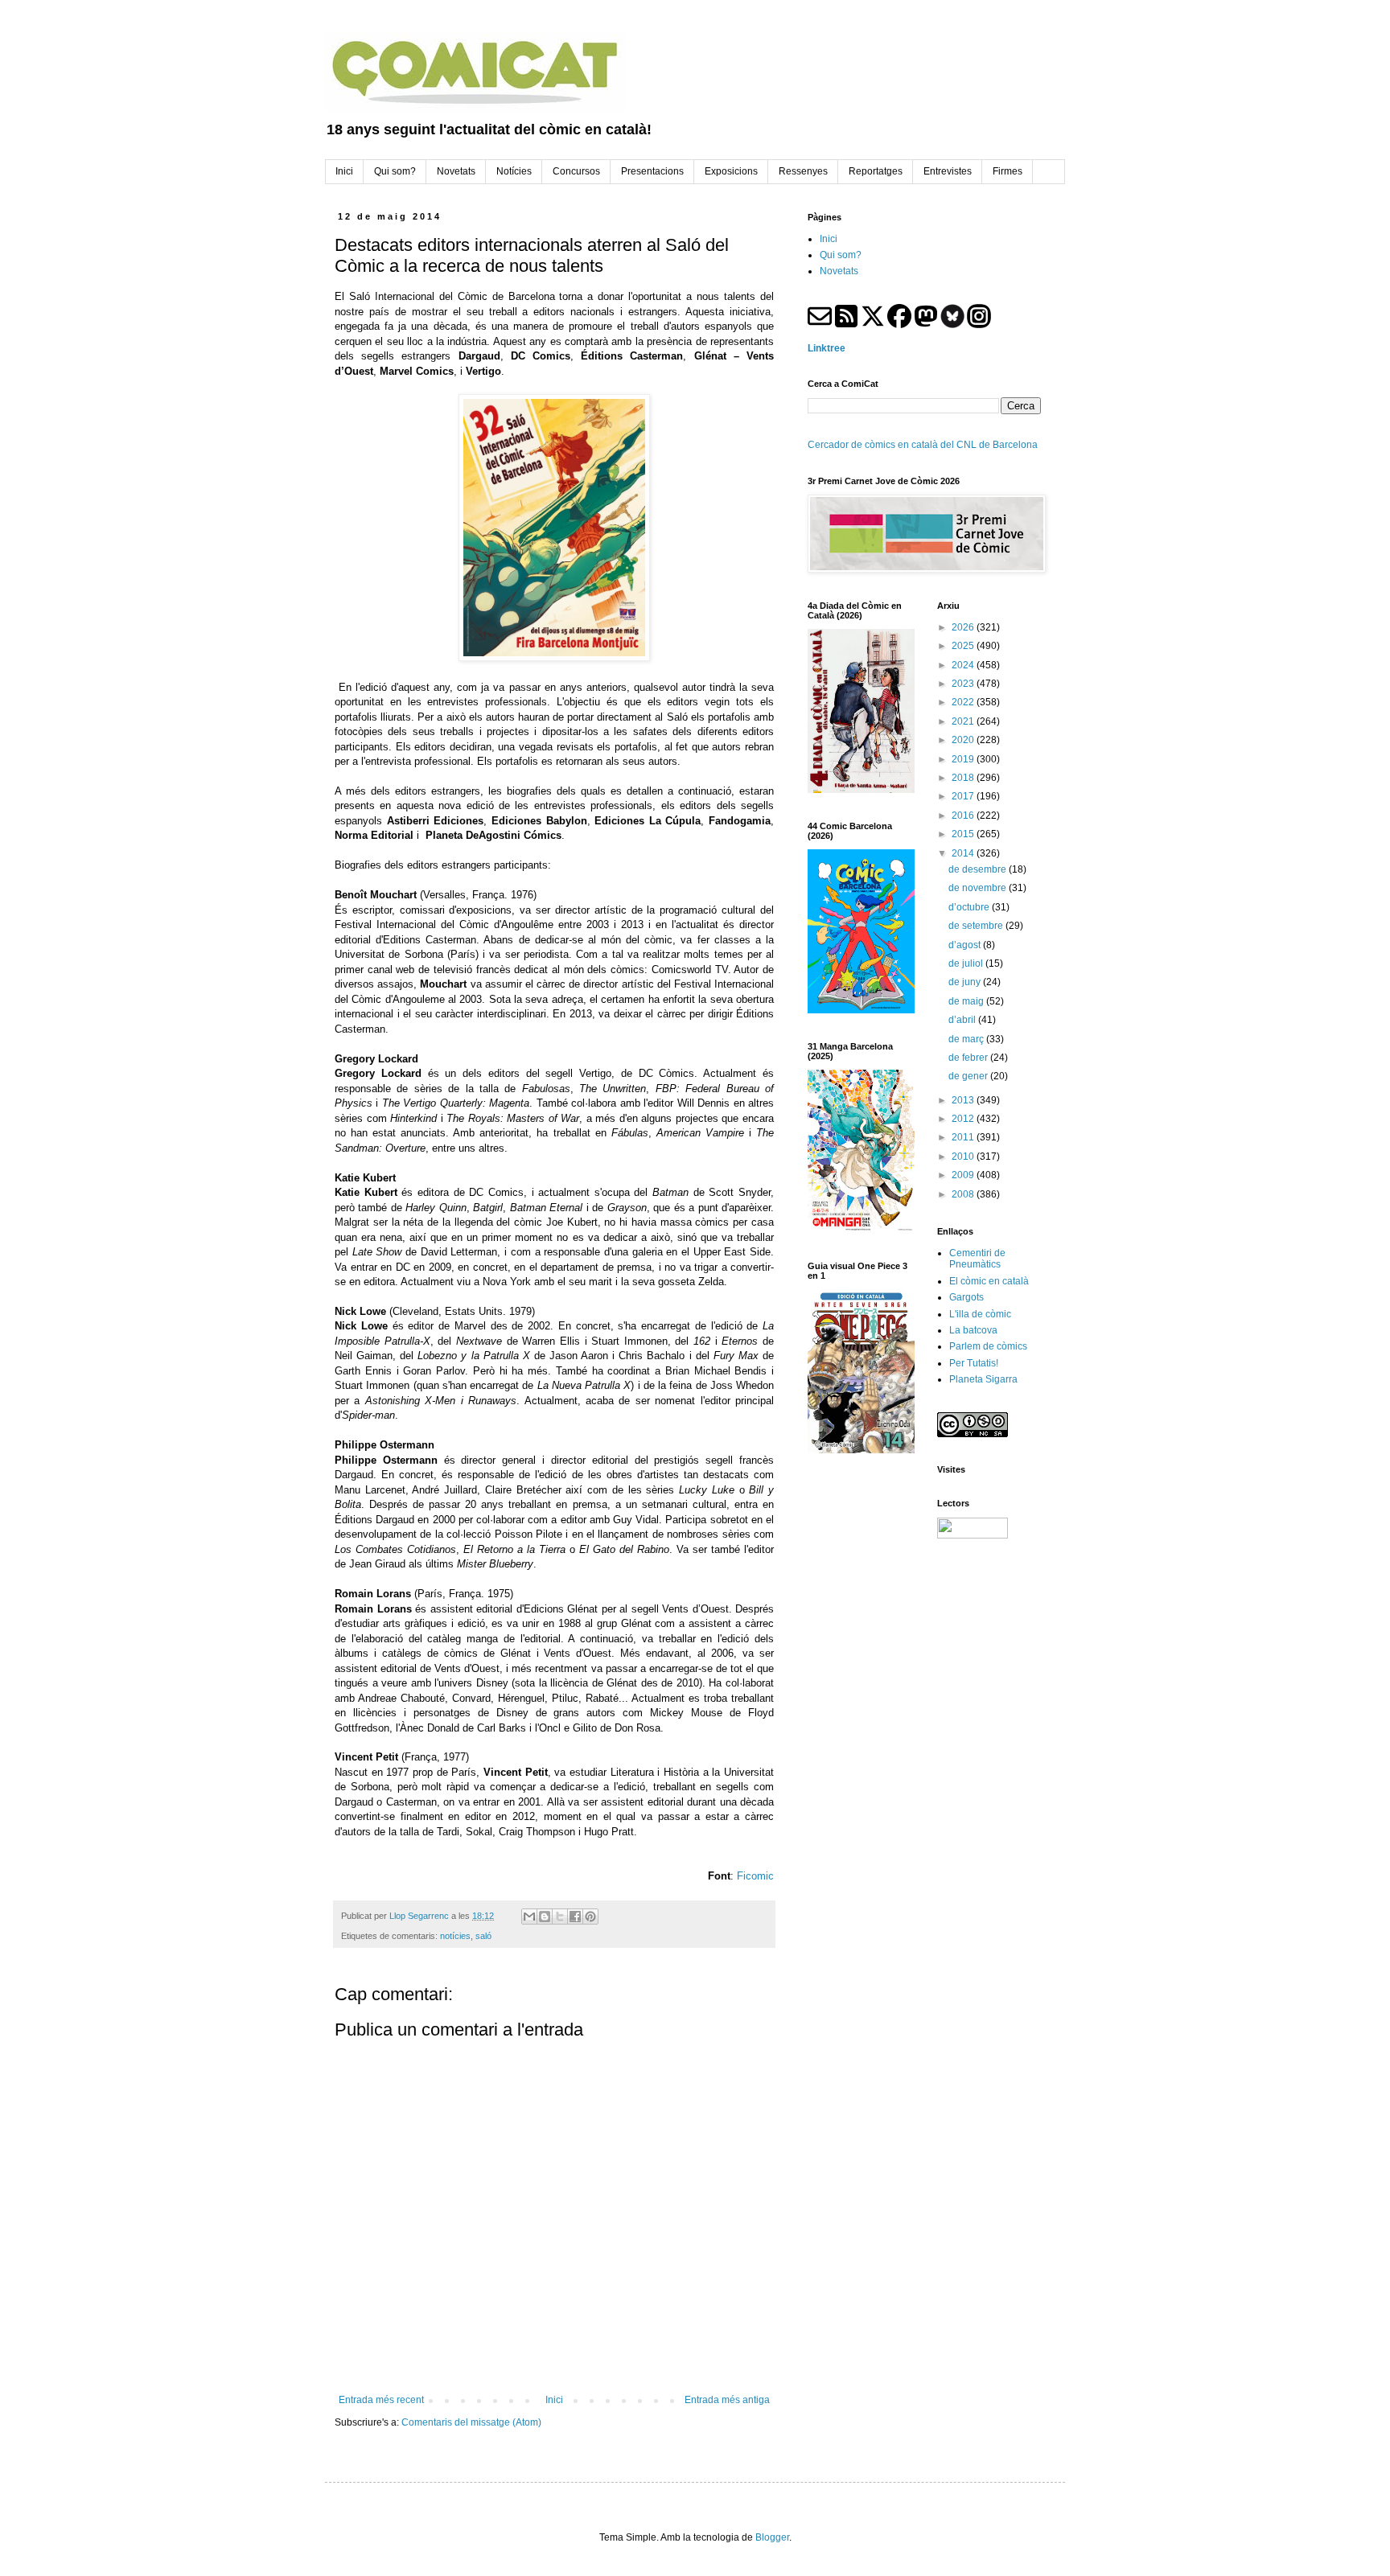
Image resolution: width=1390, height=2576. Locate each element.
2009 (964, 1175)
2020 (964, 740)
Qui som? (841, 255)
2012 (964, 1119)
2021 (964, 721)
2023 (964, 684)
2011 (964, 1137)
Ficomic (755, 1876)
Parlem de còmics (988, 1346)
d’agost (966, 945)
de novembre (979, 888)
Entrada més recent (381, 2400)
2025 (964, 646)
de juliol (967, 963)
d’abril (963, 1020)
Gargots (966, 1297)
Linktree (827, 348)
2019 (964, 759)
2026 (964, 627)
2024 (964, 665)
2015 (964, 834)
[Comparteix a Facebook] (575, 1917)
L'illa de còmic (980, 1314)
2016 (964, 816)
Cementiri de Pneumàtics (977, 1259)
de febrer (969, 1058)
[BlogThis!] (545, 1917)
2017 (964, 796)
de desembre (979, 869)
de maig (967, 1001)
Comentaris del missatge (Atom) (471, 2422)
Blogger (772, 2537)
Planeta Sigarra (983, 1379)
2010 (964, 1157)
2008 (964, 1194)
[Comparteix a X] (560, 1917)
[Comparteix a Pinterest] (590, 1917)
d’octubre (970, 907)
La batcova (973, 1330)
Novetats (839, 271)
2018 (964, 778)
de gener (969, 1076)
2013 (964, 1100)
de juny (966, 982)
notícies (455, 1936)
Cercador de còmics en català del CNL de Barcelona (923, 445)
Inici (554, 2400)
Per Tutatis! (974, 1363)
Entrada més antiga (727, 2400)
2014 (964, 853)
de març (967, 1039)
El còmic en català (989, 1281)
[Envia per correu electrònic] (529, 1917)
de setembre (977, 926)
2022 (964, 702)
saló (483, 1936)
